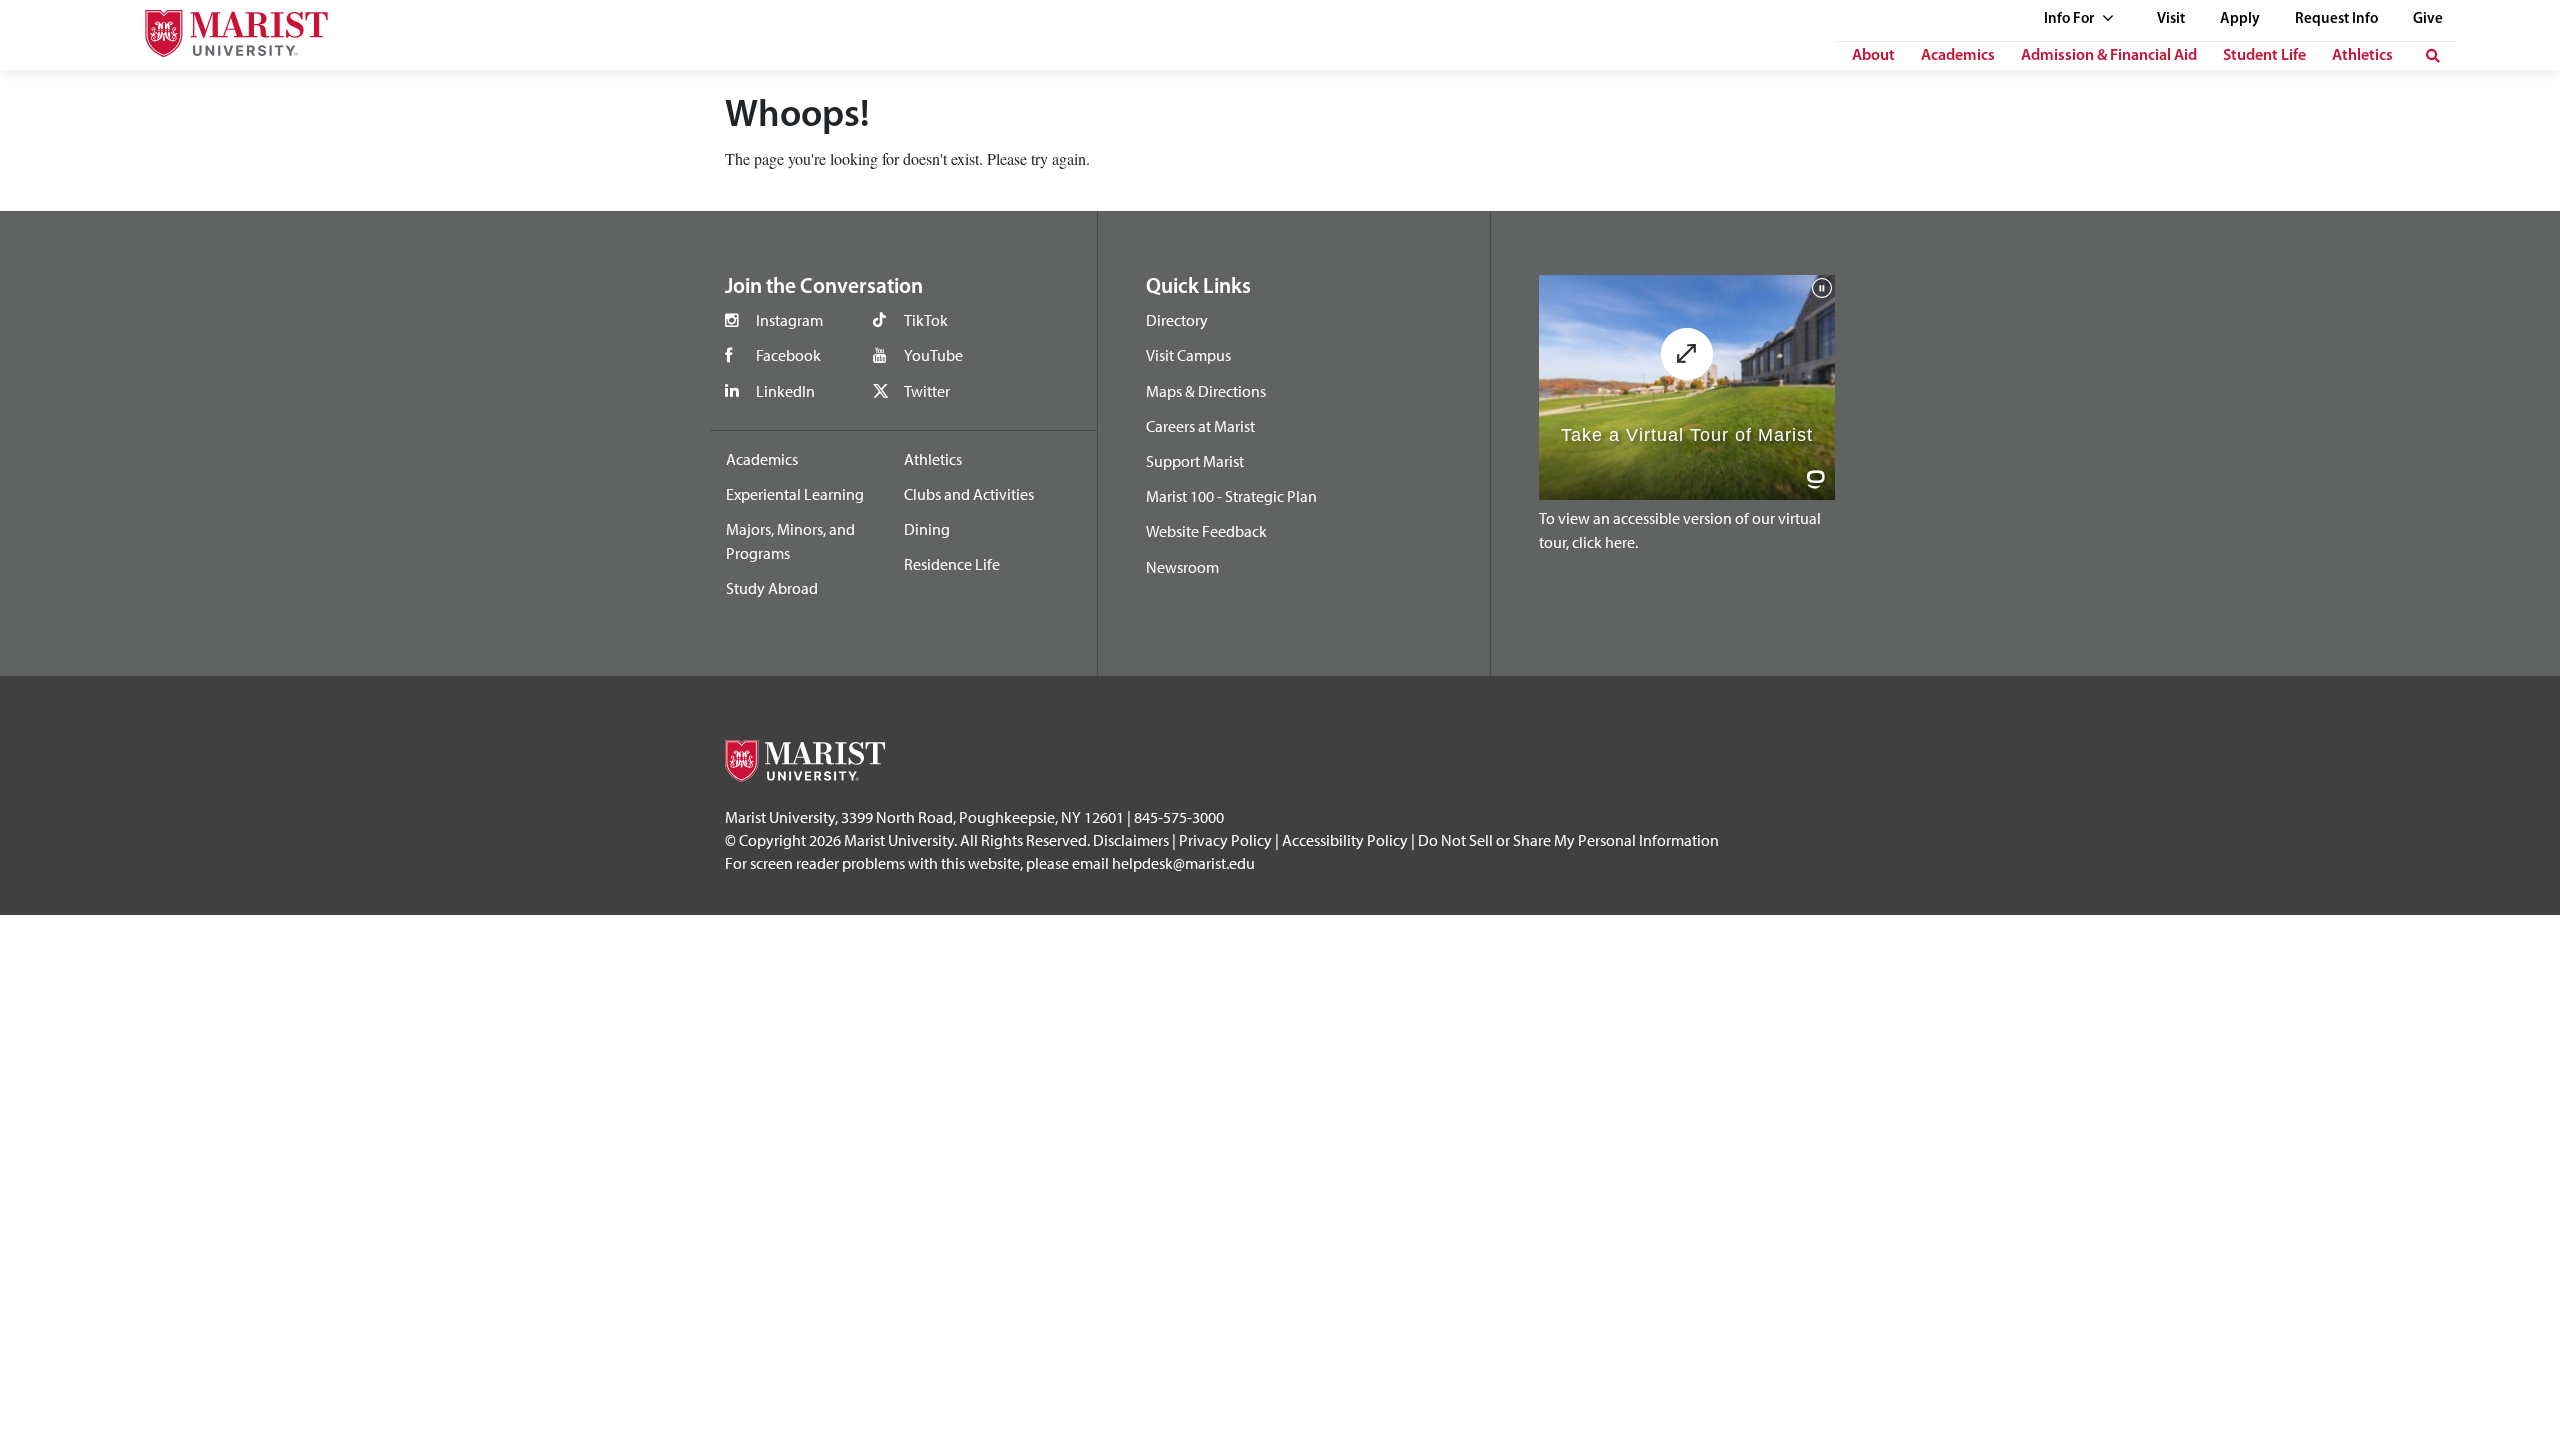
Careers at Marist (1200, 426)
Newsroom (1182, 567)
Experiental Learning (795, 494)
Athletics (2362, 56)
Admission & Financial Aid (2109, 56)
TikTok (926, 320)
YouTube (933, 355)
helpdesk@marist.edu (1183, 863)
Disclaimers (1131, 840)
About (1873, 56)
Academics (1958, 56)
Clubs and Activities (969, 494)
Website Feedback (1206, 531)
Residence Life (952, 564)
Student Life (2264, 56)
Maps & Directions (1206, 391)
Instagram (789, 320)
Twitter (927, 391)
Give (2428, 19)
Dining (927, 529)
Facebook (788, 355)
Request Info (2336, 19)
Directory (1177, 320)
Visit (2171, 19)
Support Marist (1195, 461)
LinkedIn (785, 391)
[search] (2433, 56)
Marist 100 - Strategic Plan (1231, 496)
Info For (2070, 19)
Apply (2240, 19)
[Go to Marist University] (224, 28)
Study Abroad (772, 588)
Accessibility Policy (1345, 840)
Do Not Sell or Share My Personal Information (1568, 840)
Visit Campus (1188, 355)
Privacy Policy (1225, 840)
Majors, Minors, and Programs (790, 541)
